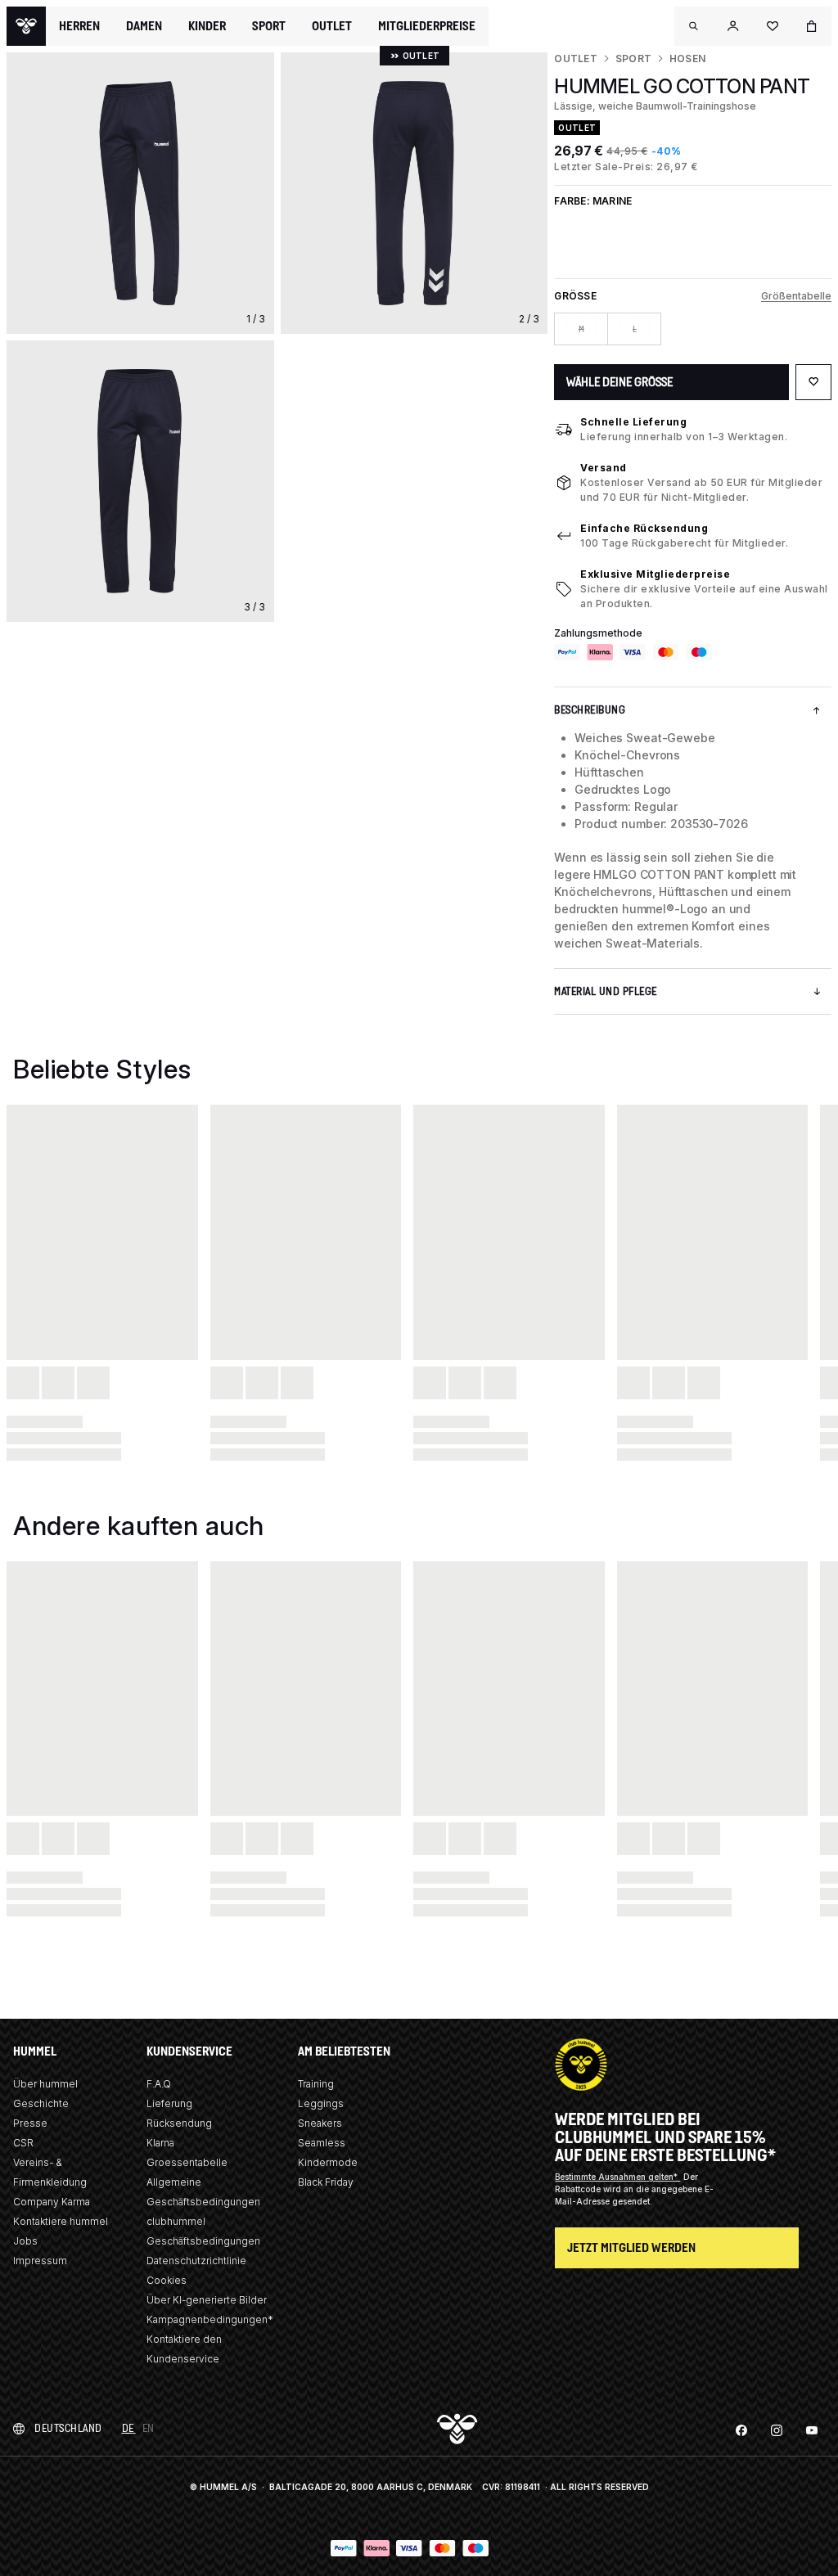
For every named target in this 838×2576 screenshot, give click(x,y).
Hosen (687, 59)
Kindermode (328, 2162)
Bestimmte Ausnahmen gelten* (617, 2177)
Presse (30, 2123)
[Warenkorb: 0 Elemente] (812, 26)
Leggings (321, 2103)
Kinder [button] (207, 26)
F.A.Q (159, 2084)
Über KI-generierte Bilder (207, 2300)
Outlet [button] (332, 26)
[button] (694, 26)
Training (316, 2084)
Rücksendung (179, 2123)
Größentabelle (796, 296)
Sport (633, 59)
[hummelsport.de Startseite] (26, 26)
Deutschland (68, 2428)
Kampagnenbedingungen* (210, 2319)
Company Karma (52, 2202)
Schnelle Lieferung (633, 422)
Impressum (40, 2261)
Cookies (167, 2280)
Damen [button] (144, 26)
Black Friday (326, 2182)
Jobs (25, 2241)
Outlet (575, 59)
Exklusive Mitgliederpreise (655, 574)
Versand (604, 468)
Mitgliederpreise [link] (427, 26)
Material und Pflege (606, 991)
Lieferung (169, 2103)
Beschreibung (590, 710)
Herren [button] (79, 26)
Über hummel (45, 2084)
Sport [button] (269, 26)
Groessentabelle (187, 2162)
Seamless (322, 2143)
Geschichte (41, 2103)
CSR (23, 2143)
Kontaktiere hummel (61, 2221)
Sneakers (320, 2123)
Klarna (160, 2143)
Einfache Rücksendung (644, 528)
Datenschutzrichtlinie (196, 2261)
